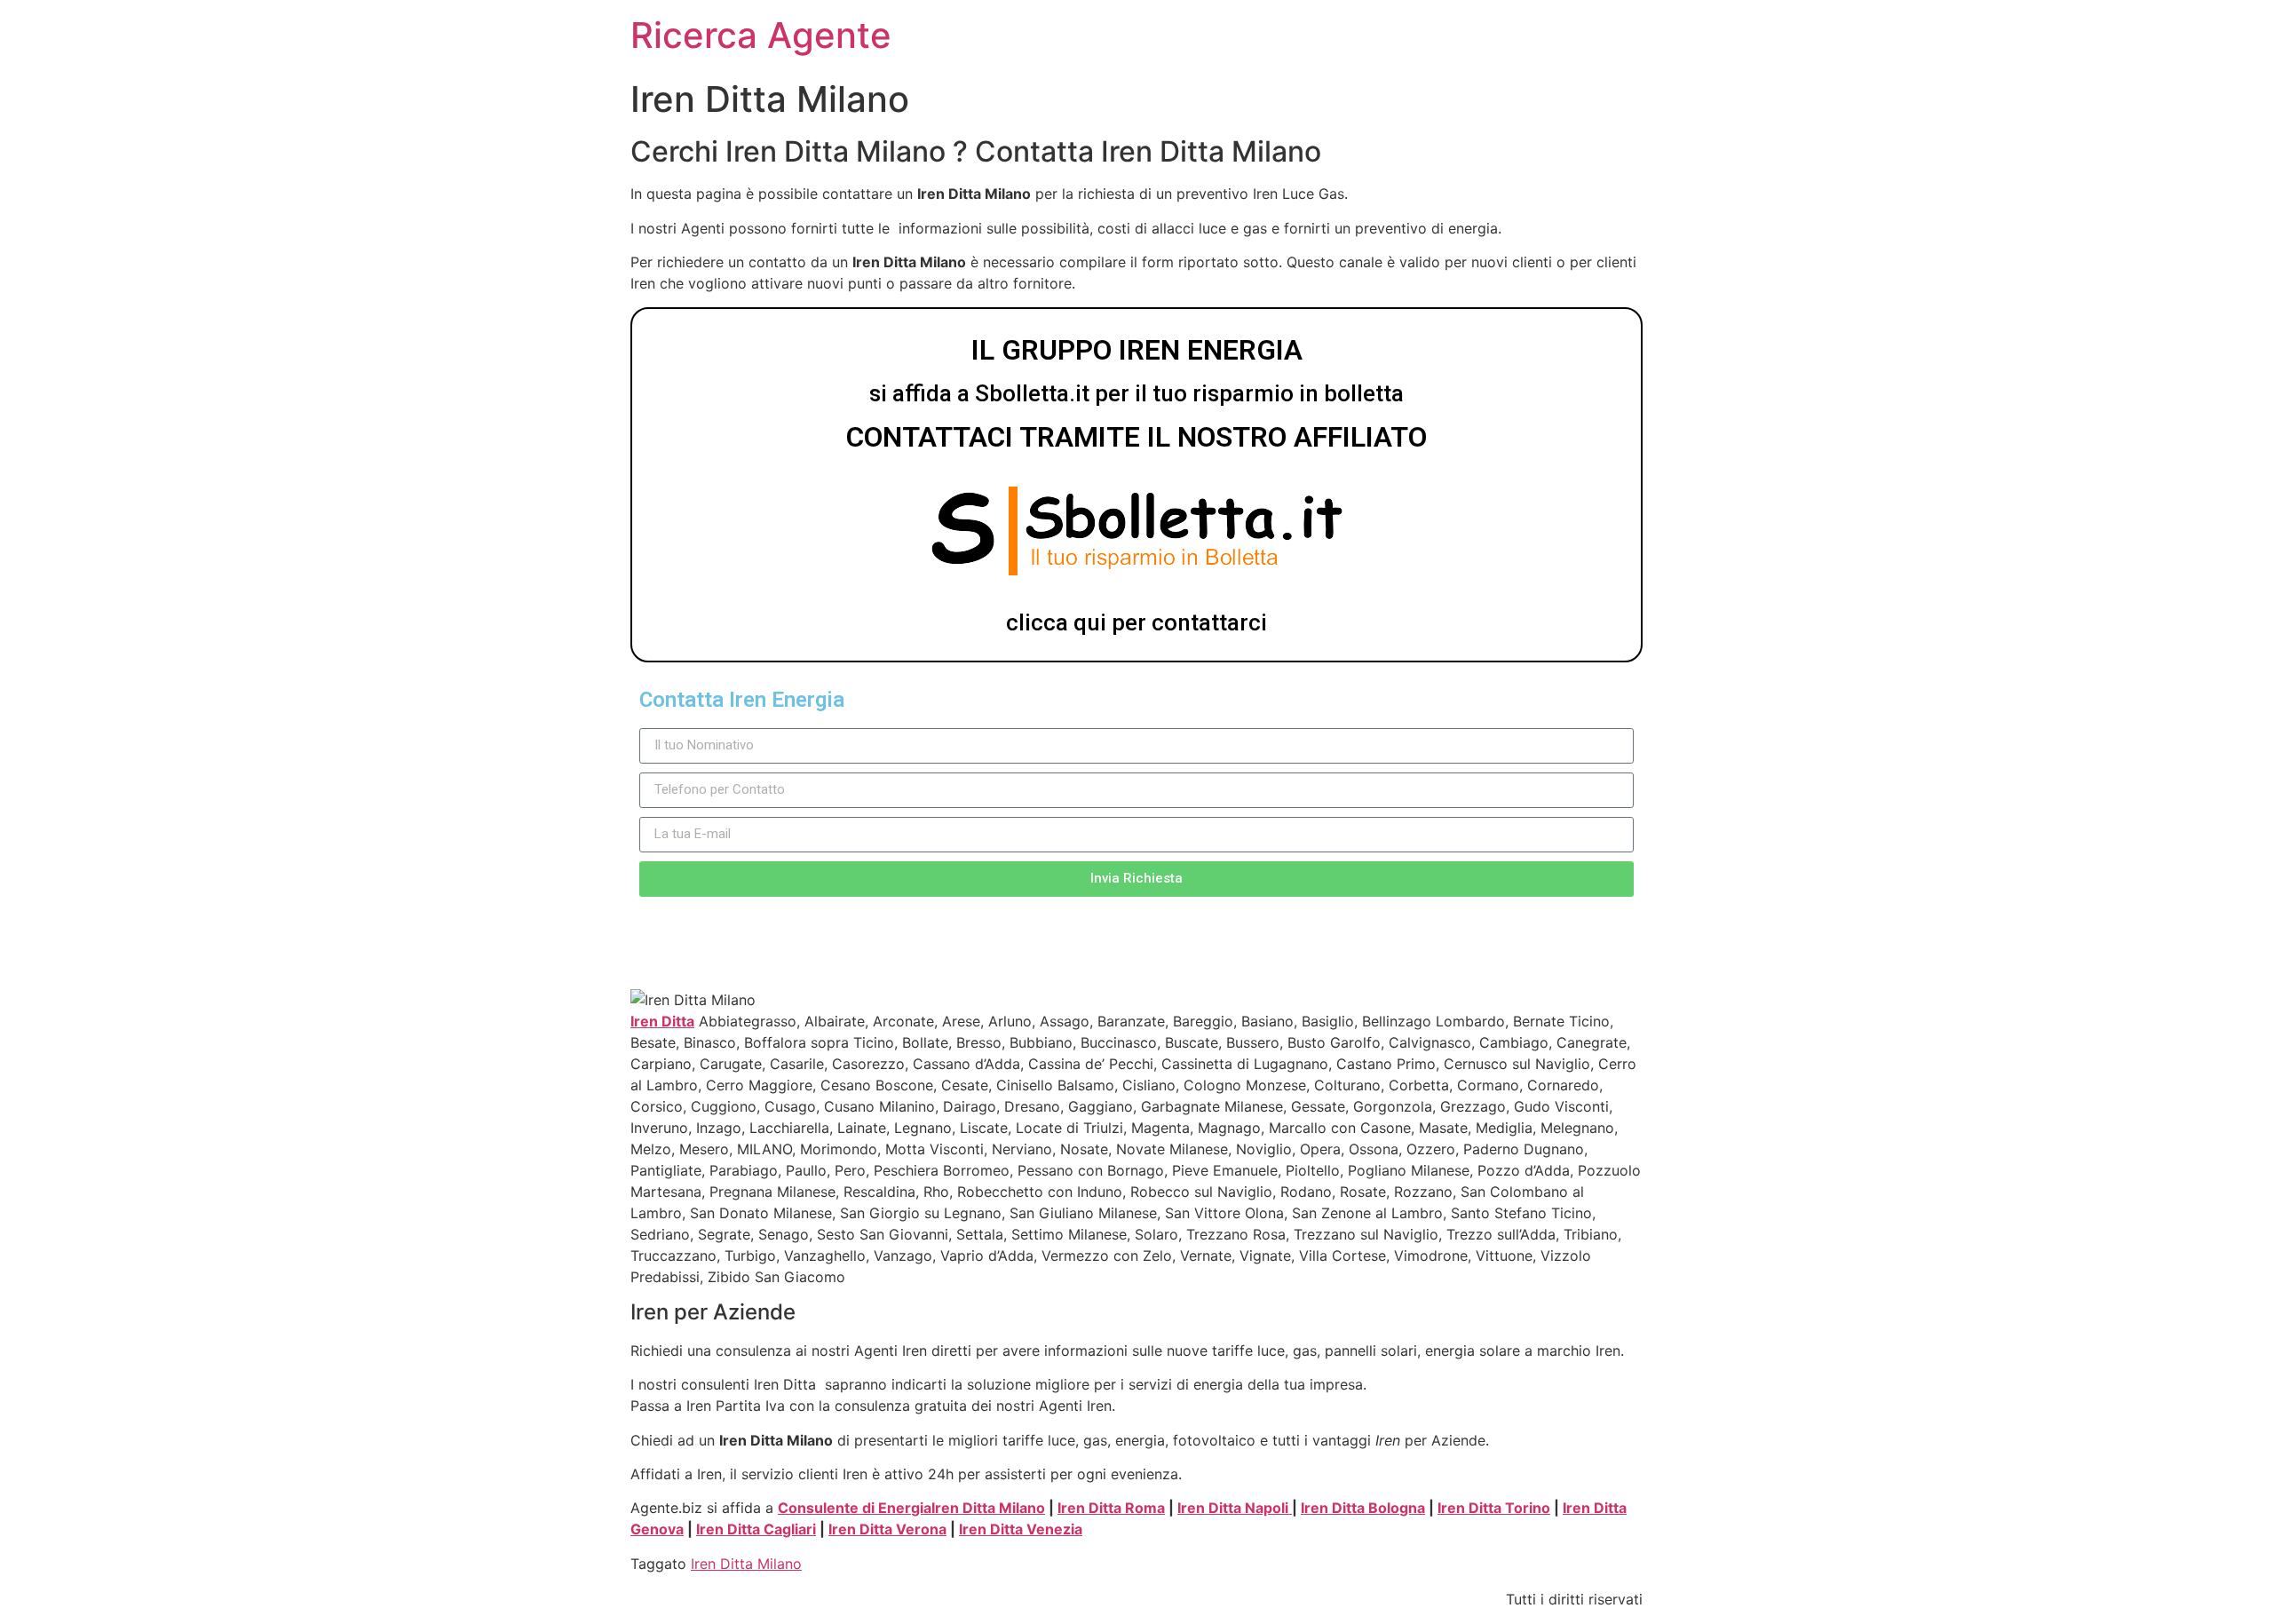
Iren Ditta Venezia (1021, 1529)
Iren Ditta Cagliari (756, 1529)
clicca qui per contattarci (1136, 622)
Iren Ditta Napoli (1235, 1508)
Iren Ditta (662, 1021)
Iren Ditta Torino (1494, 1508)
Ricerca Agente (761, 35)
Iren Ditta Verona (887, 1529)
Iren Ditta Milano (988, 1508)
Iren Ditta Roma (1111, 1508)
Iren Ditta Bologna (1363, 1508)
